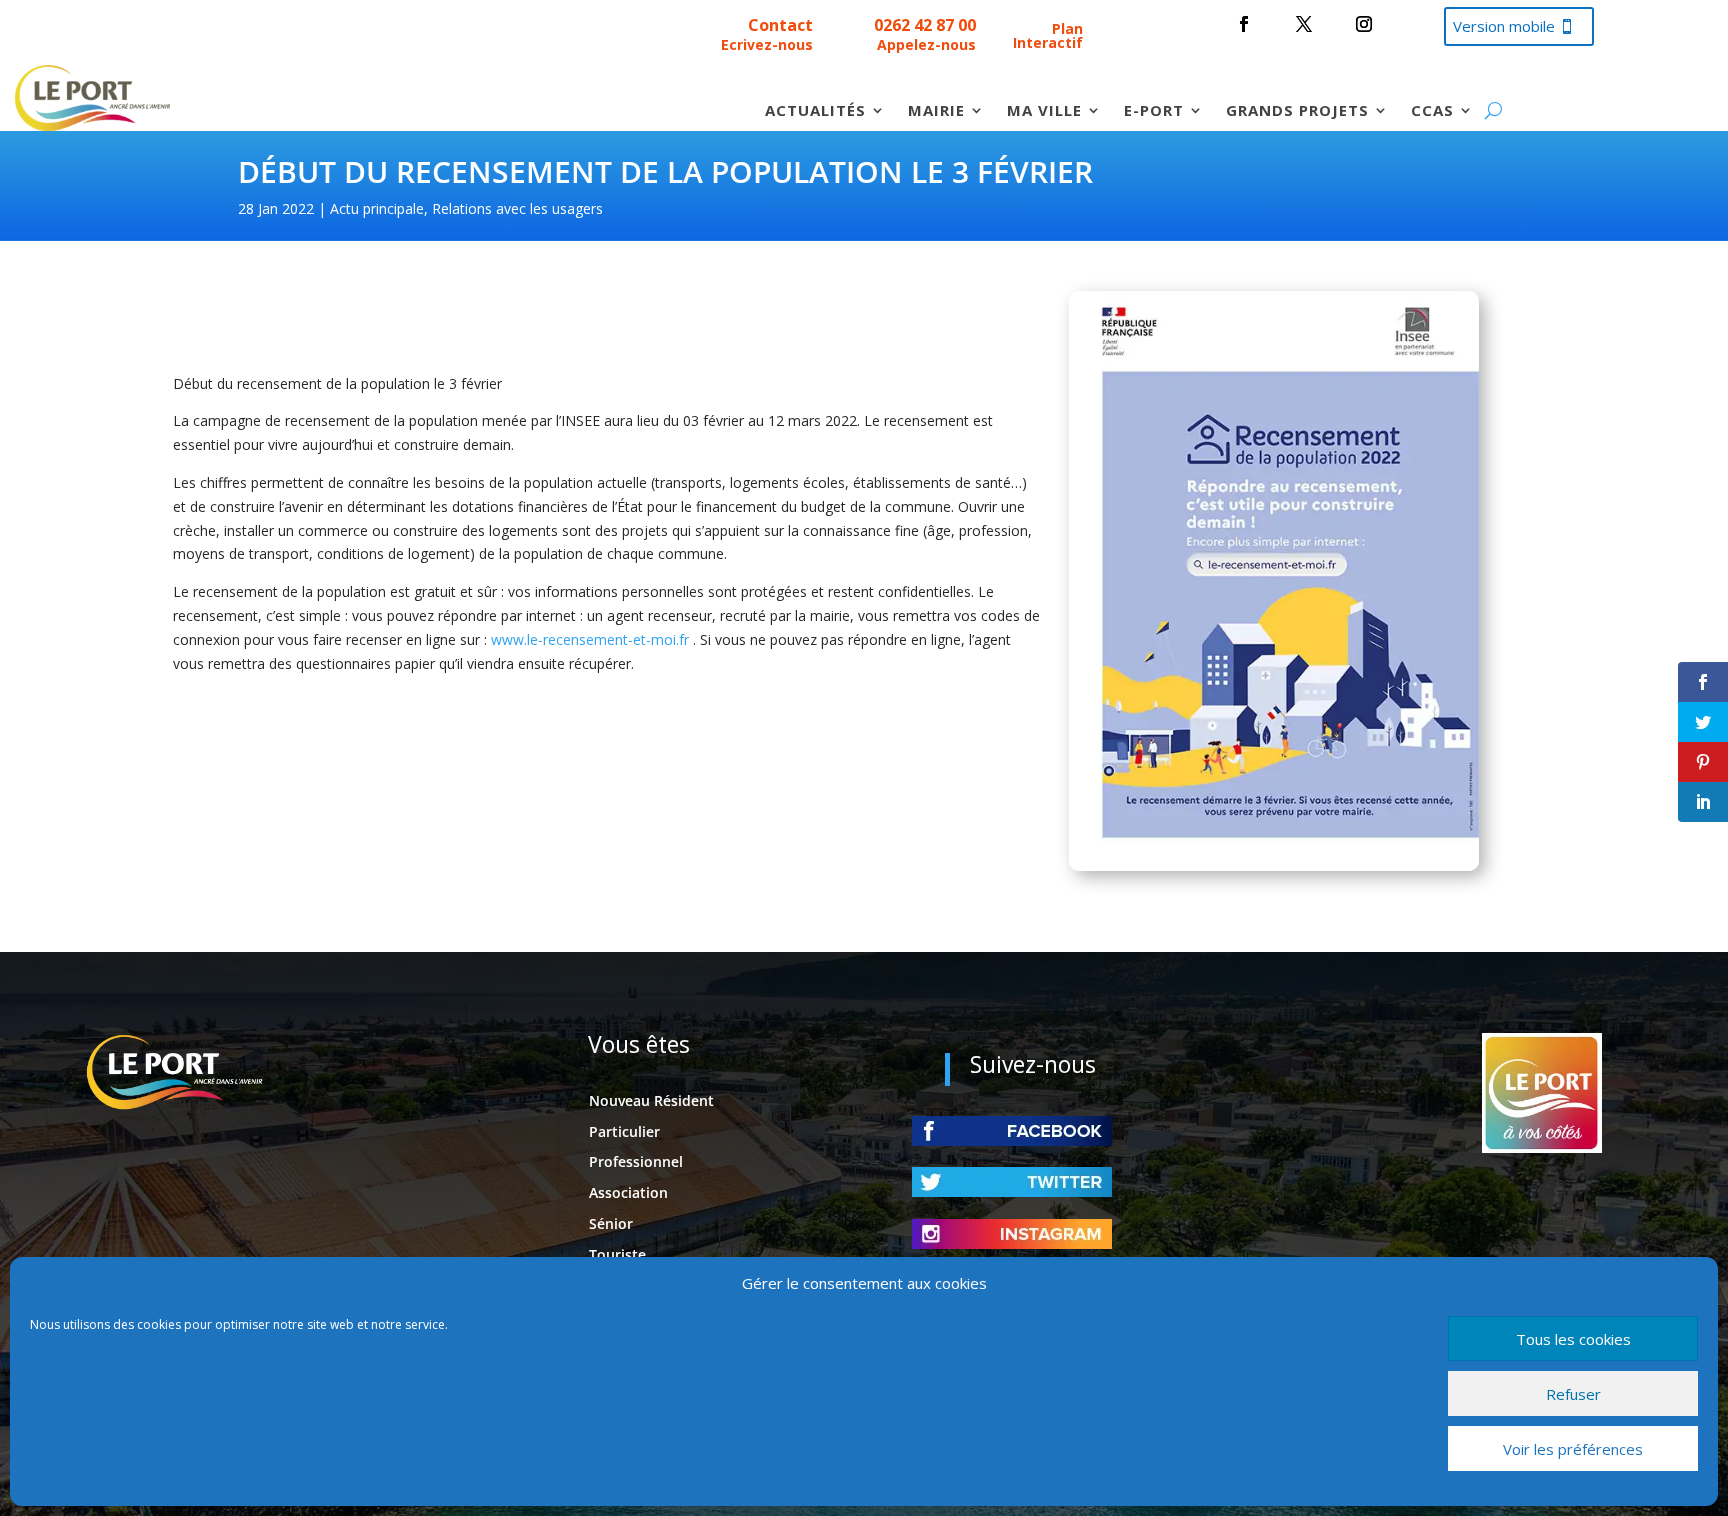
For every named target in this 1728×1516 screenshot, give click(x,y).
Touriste (617, 1254)
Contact (780, 25)
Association (628, 1192)
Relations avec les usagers (517, 208)
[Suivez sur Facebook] (1244, 24)
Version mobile (1504, 26)
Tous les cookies (1573, 1339)
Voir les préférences (1573, 1449)
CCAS (1432, 111)
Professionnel (636, 1161)
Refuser (1573, 1394)
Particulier (624, 1131)
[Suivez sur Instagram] (1364, 24)
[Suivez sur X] (1304, 24)
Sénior (611, 1223)
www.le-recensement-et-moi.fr (590, 639)
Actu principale (377, 208)
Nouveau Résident (651, 1100)
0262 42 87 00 (925, 25)
